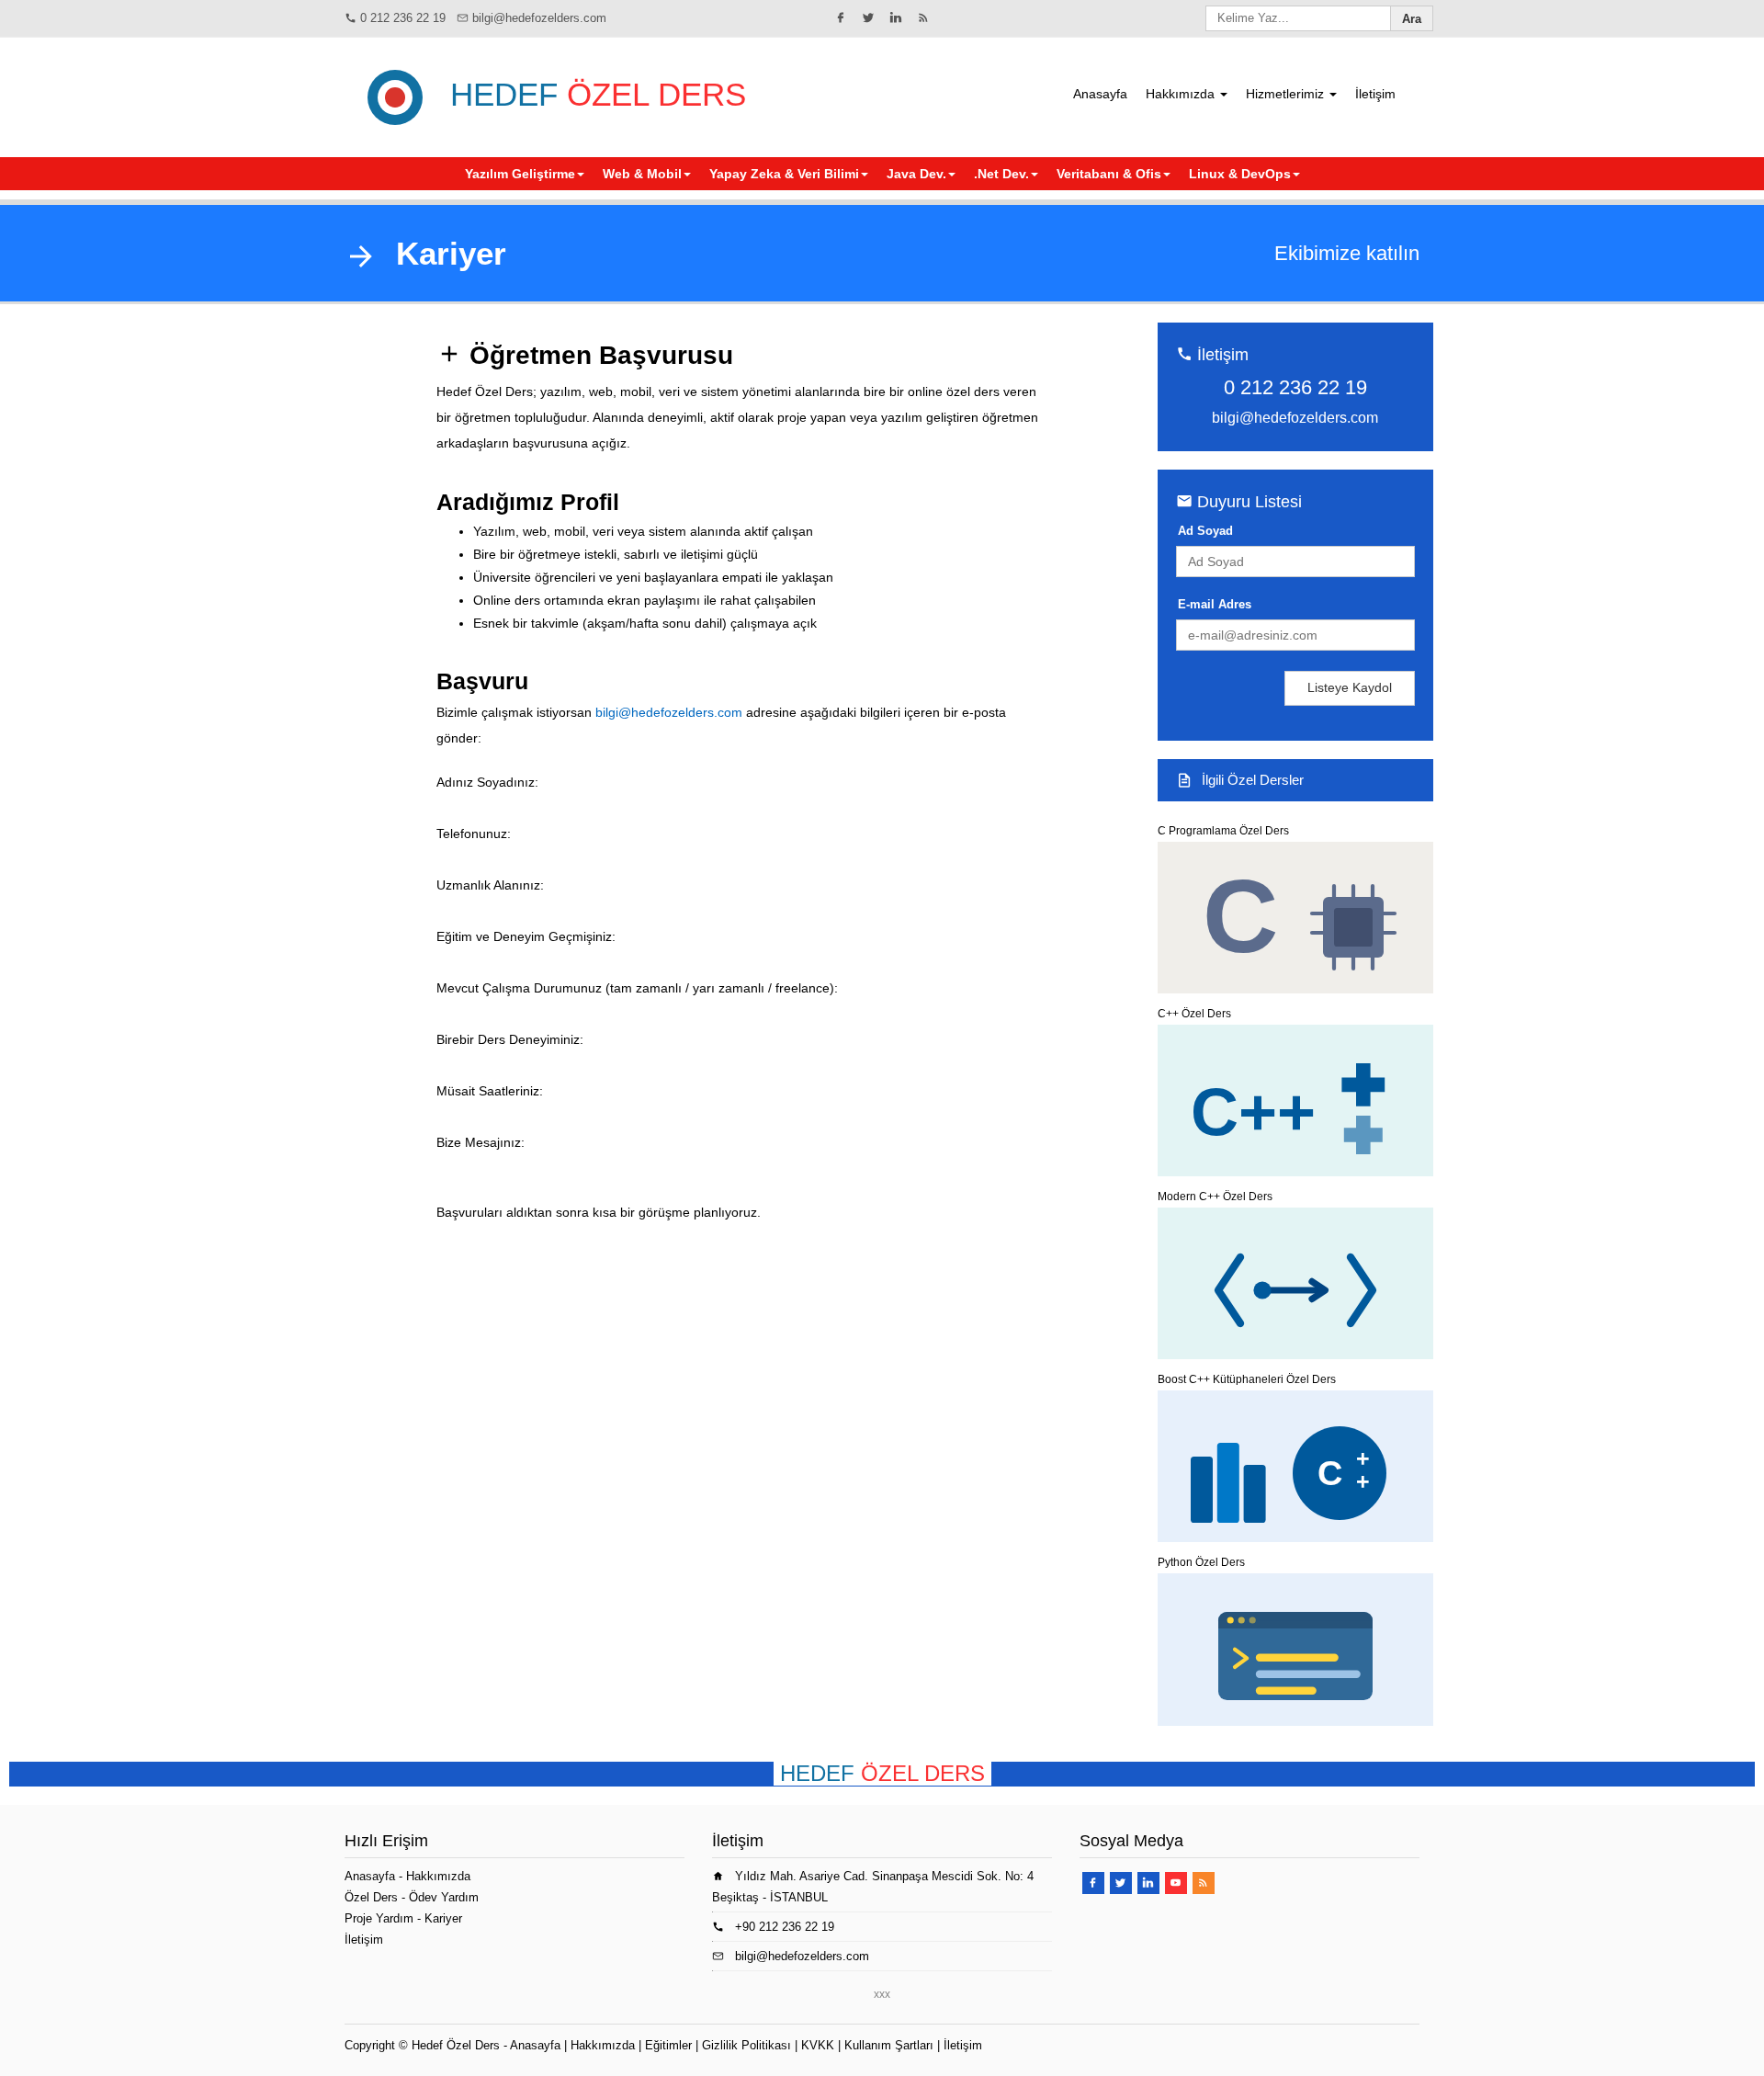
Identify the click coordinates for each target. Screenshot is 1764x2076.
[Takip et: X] (868, 17)
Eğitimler (668, 2045)
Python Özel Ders (1201, 1562)
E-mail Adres (1215, 604)
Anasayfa (1100, 94)
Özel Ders (371, 1897)
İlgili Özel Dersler (1253, 780)
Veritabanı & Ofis (1109, 174)
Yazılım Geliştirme (520, 174)
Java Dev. (916, 174)
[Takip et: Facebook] (841, 17)
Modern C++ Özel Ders (1215, 1197)
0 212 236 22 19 (403, 18)
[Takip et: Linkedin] (896, 17)
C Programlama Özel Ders (1223, 831)
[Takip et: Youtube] (1176, 1883)
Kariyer (443, 1918)
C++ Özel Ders (1194, 1014)
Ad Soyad (1205, 531)
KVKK (818, 2045)
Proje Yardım (379, 1918)
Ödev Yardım (444, 1897)
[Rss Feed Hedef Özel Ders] (923, 17)
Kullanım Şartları (889, 2045)
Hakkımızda (1182, 94)
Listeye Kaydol (1350, 687)
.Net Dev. (1001, 174)
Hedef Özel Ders (456, 2045)
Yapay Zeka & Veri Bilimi (784, 174)
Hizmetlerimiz (1287, 94)
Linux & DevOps (1240, 174)
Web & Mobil (642, 174)
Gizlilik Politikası (746, 2045)
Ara (1412, 19)
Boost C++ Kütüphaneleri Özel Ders (1247, 1379)
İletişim (1375, 94)
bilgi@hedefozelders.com (539, 18)
